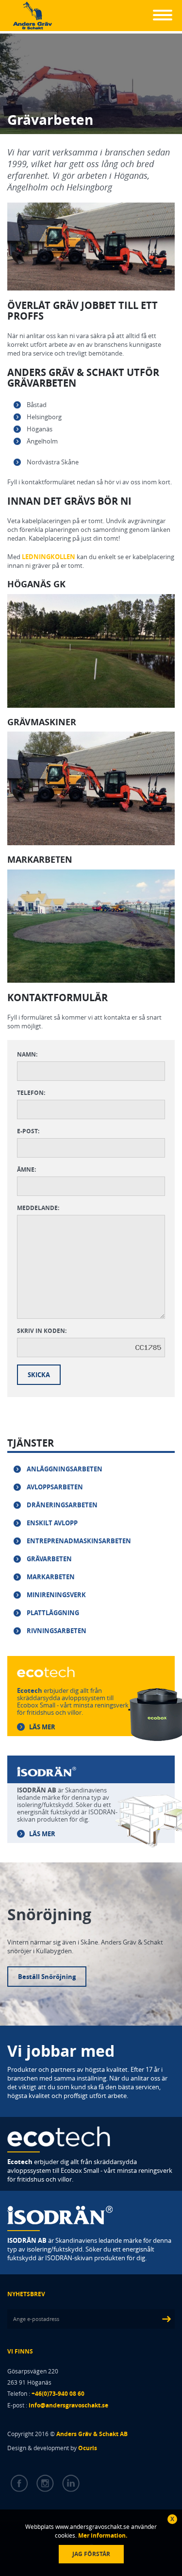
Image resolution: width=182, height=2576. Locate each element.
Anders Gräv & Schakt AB (92, 2434)
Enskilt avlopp (52, 1523)
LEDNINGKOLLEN (49, 557)
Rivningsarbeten (57, 1631)
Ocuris (88, 2448)
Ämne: (26, 1169)
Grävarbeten (49, 1559)
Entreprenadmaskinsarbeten (79, 1541)
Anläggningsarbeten (65, 1469)
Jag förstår (91, 2554)
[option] (91, 651)
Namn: (27, 1054)
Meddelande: (38, 1208)
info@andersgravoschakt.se (68, 2405)
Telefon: (31, 1093)
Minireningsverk (56, 1595)
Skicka (39, 1375)
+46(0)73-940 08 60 (58, 2394)
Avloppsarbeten (55, 1487)
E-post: (28, 1131)
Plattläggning (53, 1613)
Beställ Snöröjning (47, 1977)
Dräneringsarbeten (62, 1505)
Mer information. (102, 2535)
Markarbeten (51, 1577)
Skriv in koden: (42, 1331)
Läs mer (42, 1727)
